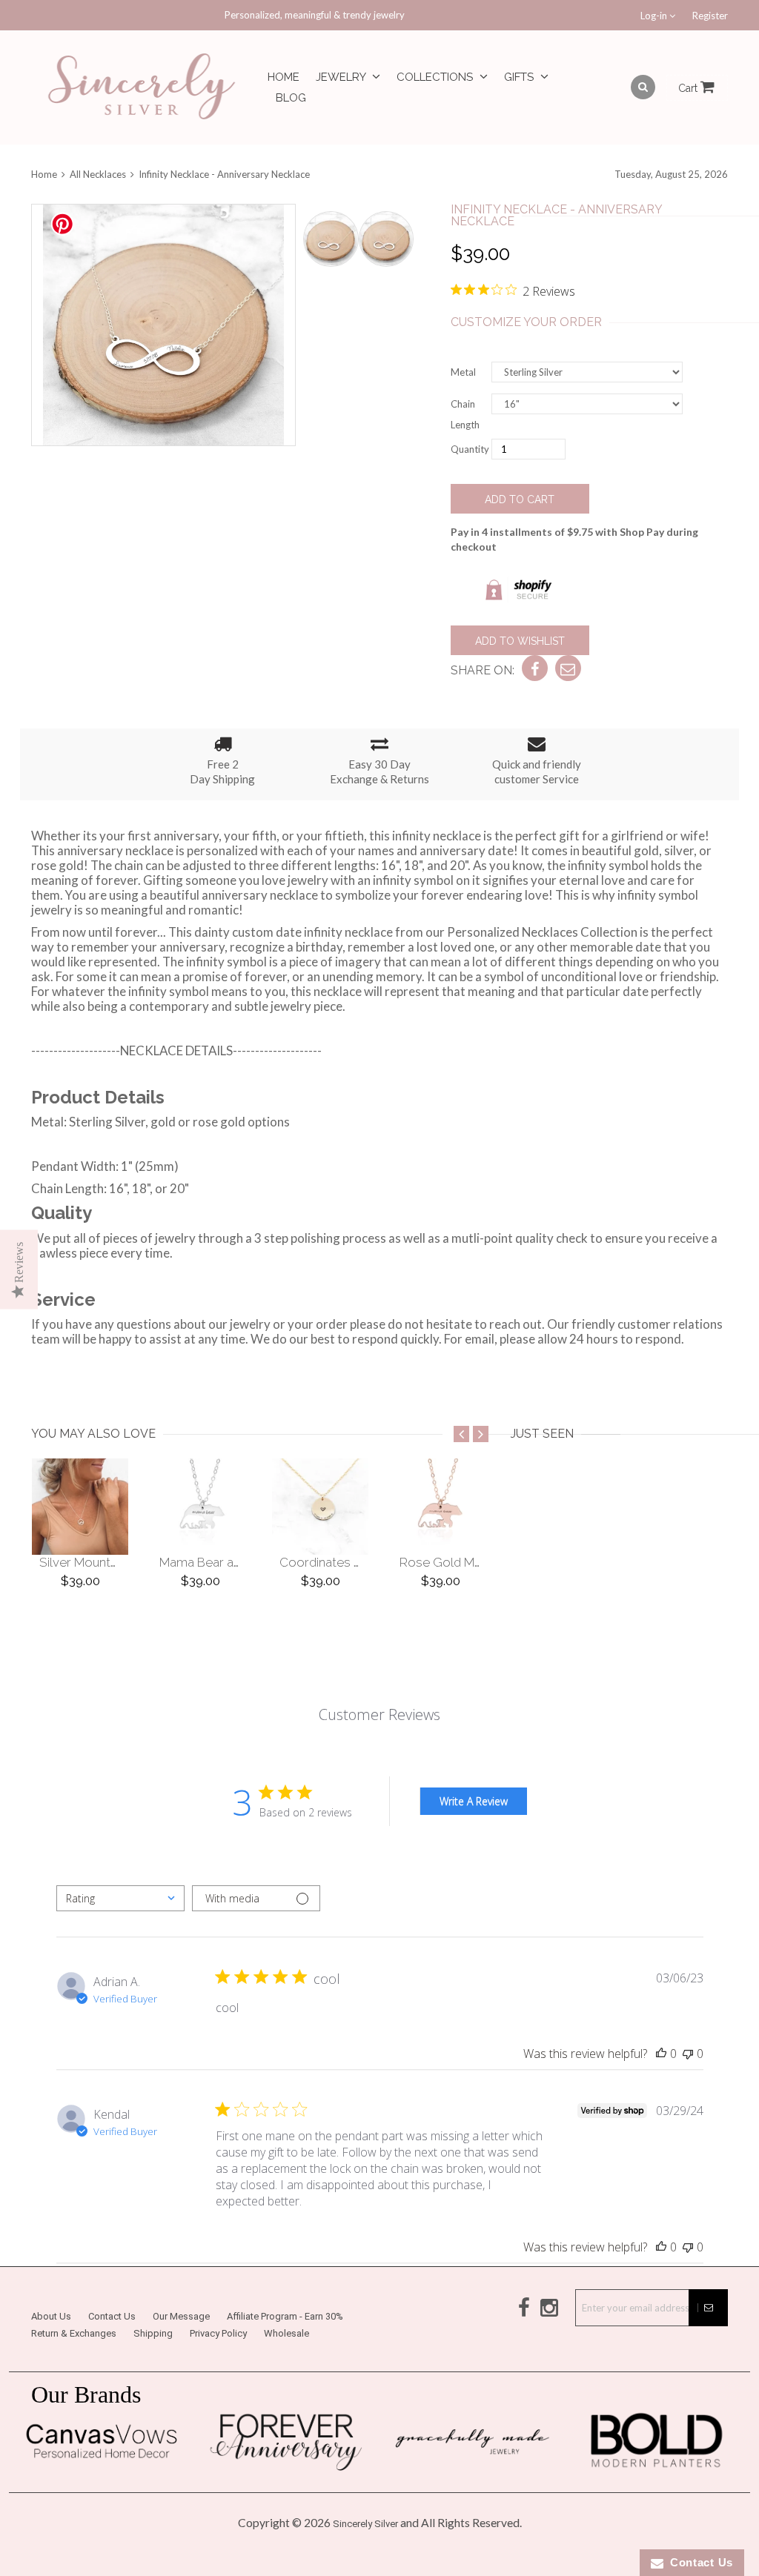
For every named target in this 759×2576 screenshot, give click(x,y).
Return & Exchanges (74, 2333)
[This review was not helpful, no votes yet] (688, 2054)
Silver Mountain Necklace (112, 1562)
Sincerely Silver (365, 2524)
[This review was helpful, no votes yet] (661, 2054)
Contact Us (112, 2316)
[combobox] (120, 1898)
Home (284, 77)
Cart (689, 88)
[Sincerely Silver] (142, 88)
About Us (51, 2316)
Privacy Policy (218, 2333)
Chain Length (465, 414)
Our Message (181, 2316)
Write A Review (474, 1801)
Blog (291, 98)
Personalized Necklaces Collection (542, 932)
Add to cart (520, 499)
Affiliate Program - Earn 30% (285, 2316)
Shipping (153, 2333)
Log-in (655, 16)
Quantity (470, 449)
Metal (463, 372)
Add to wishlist (520, 641)
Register (710, 16)
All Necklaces (98, 174)
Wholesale (286, 2333)
